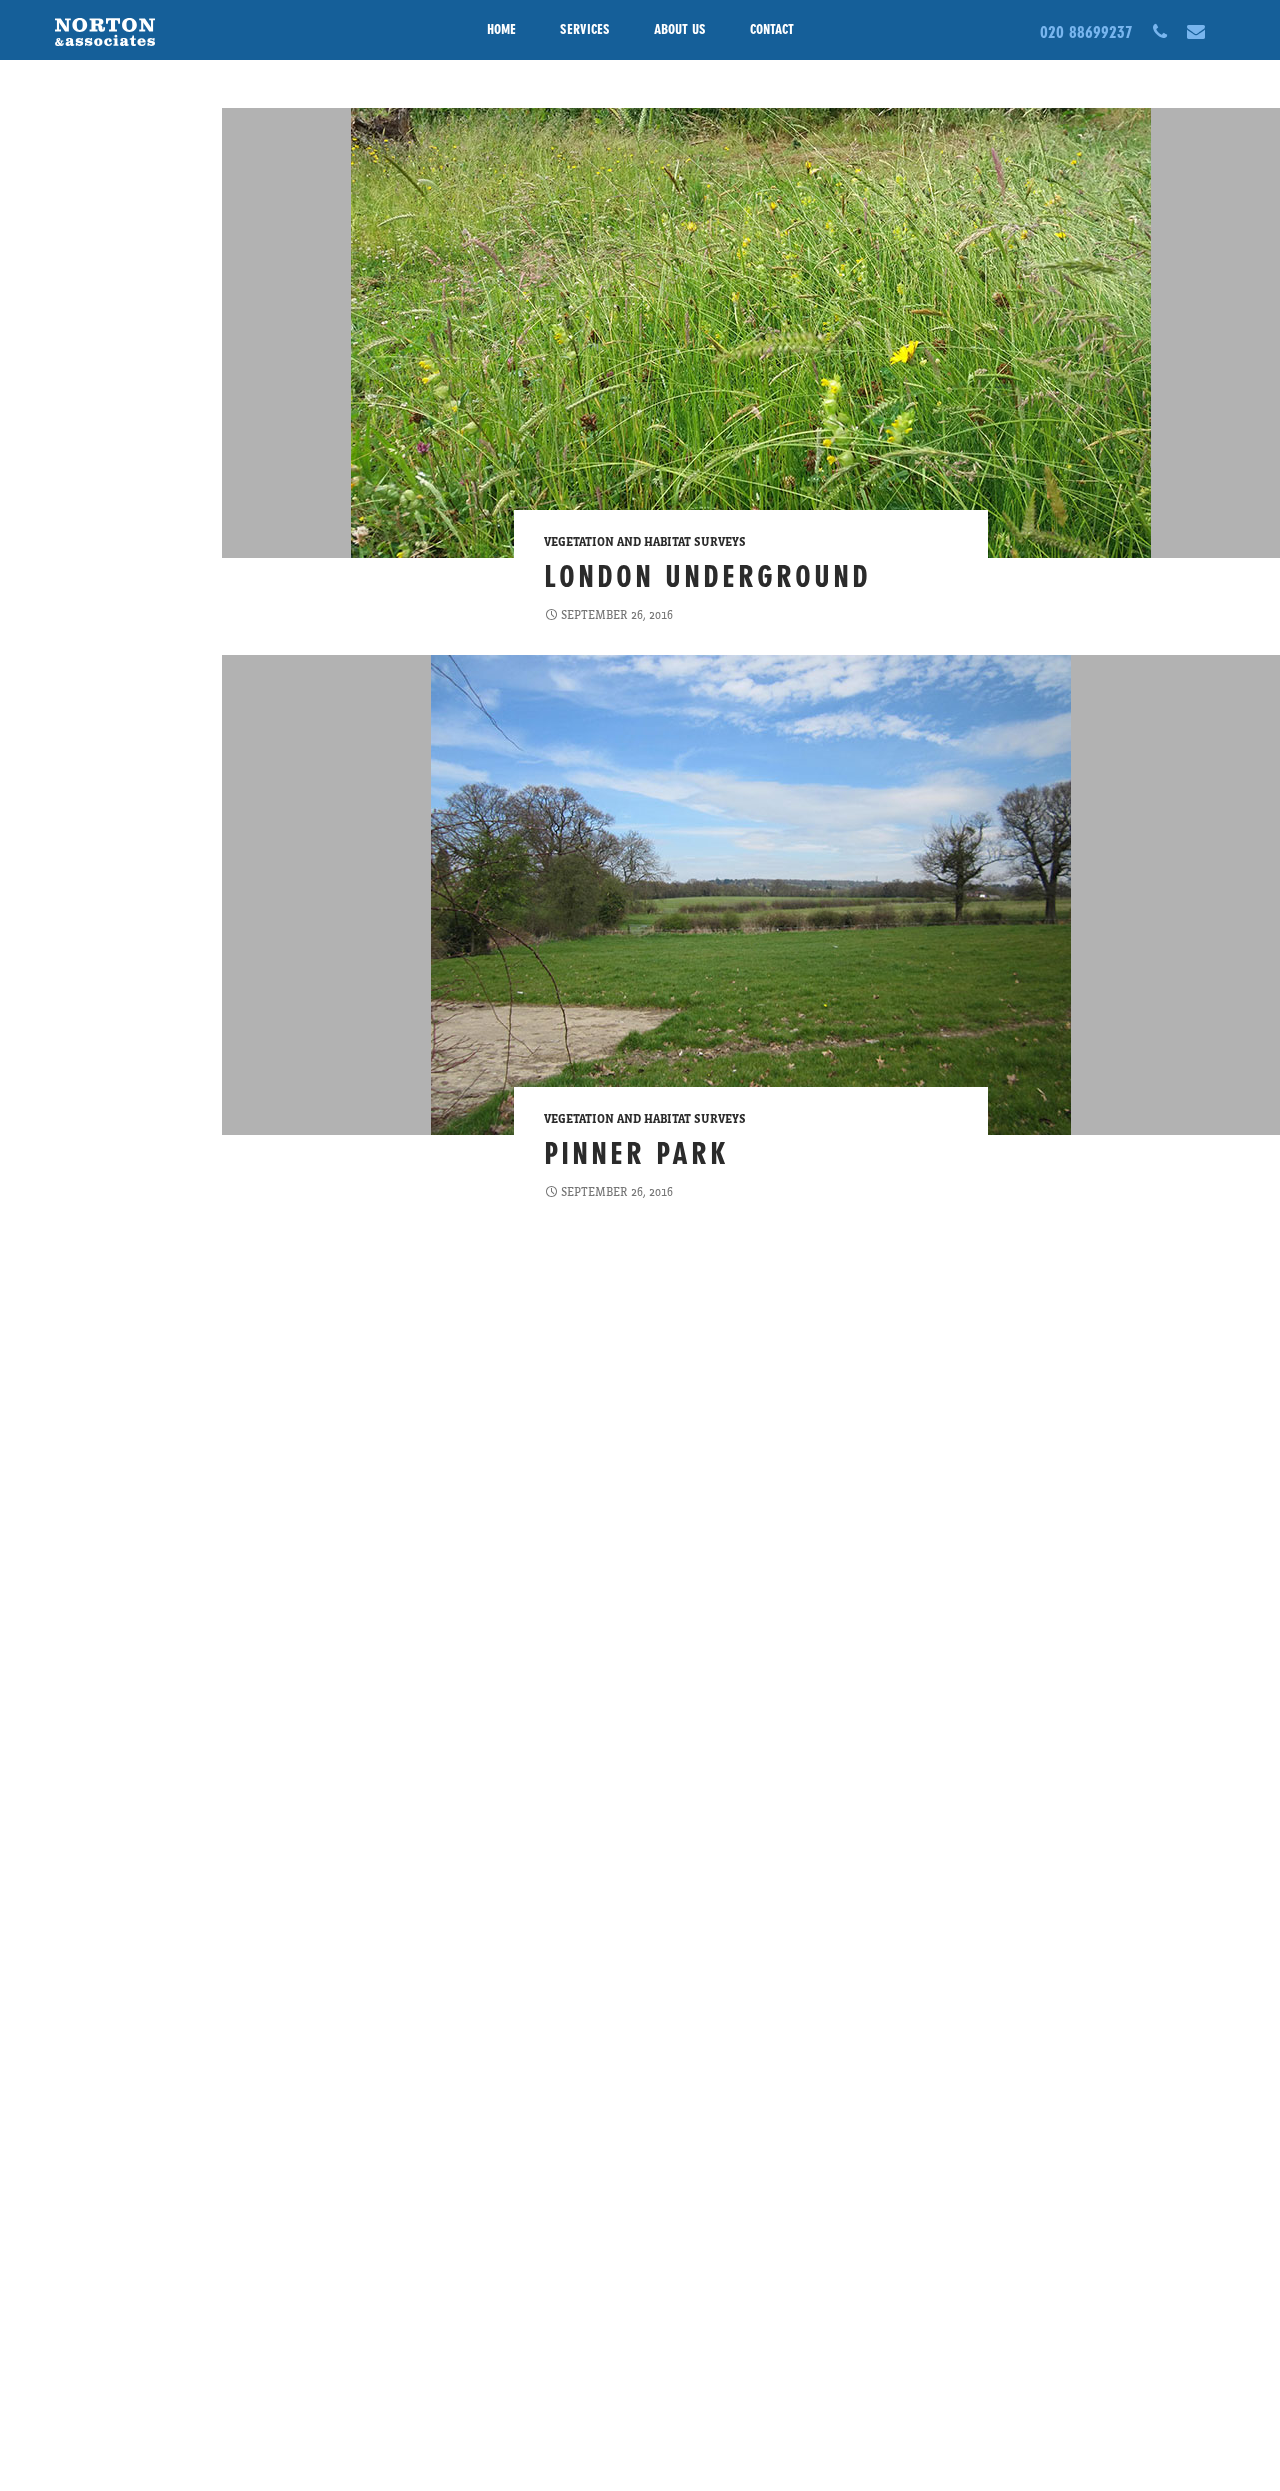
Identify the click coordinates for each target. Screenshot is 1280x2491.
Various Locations (79, 125)
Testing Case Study (81, 1019)
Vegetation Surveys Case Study (65, 1439)
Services (585, 29)
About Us (680, 29)
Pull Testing (62, 239)
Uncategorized (70, 1151)
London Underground (707, 576)
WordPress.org (69, 1631)
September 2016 (73, 365)
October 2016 (65, 341)
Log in (47, 1559)
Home (501, 29)
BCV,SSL (50, 173)
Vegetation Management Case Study (80, 1379)
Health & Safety (73, 719)
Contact (772, 29)
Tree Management (80, 1127)
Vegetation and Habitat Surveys (645, 542)
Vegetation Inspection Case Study (73, 1319)
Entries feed (63, 1583)
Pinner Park (636, 1153)
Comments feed (73, 1607)
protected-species (78, 953)
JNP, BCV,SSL (63, 149)
